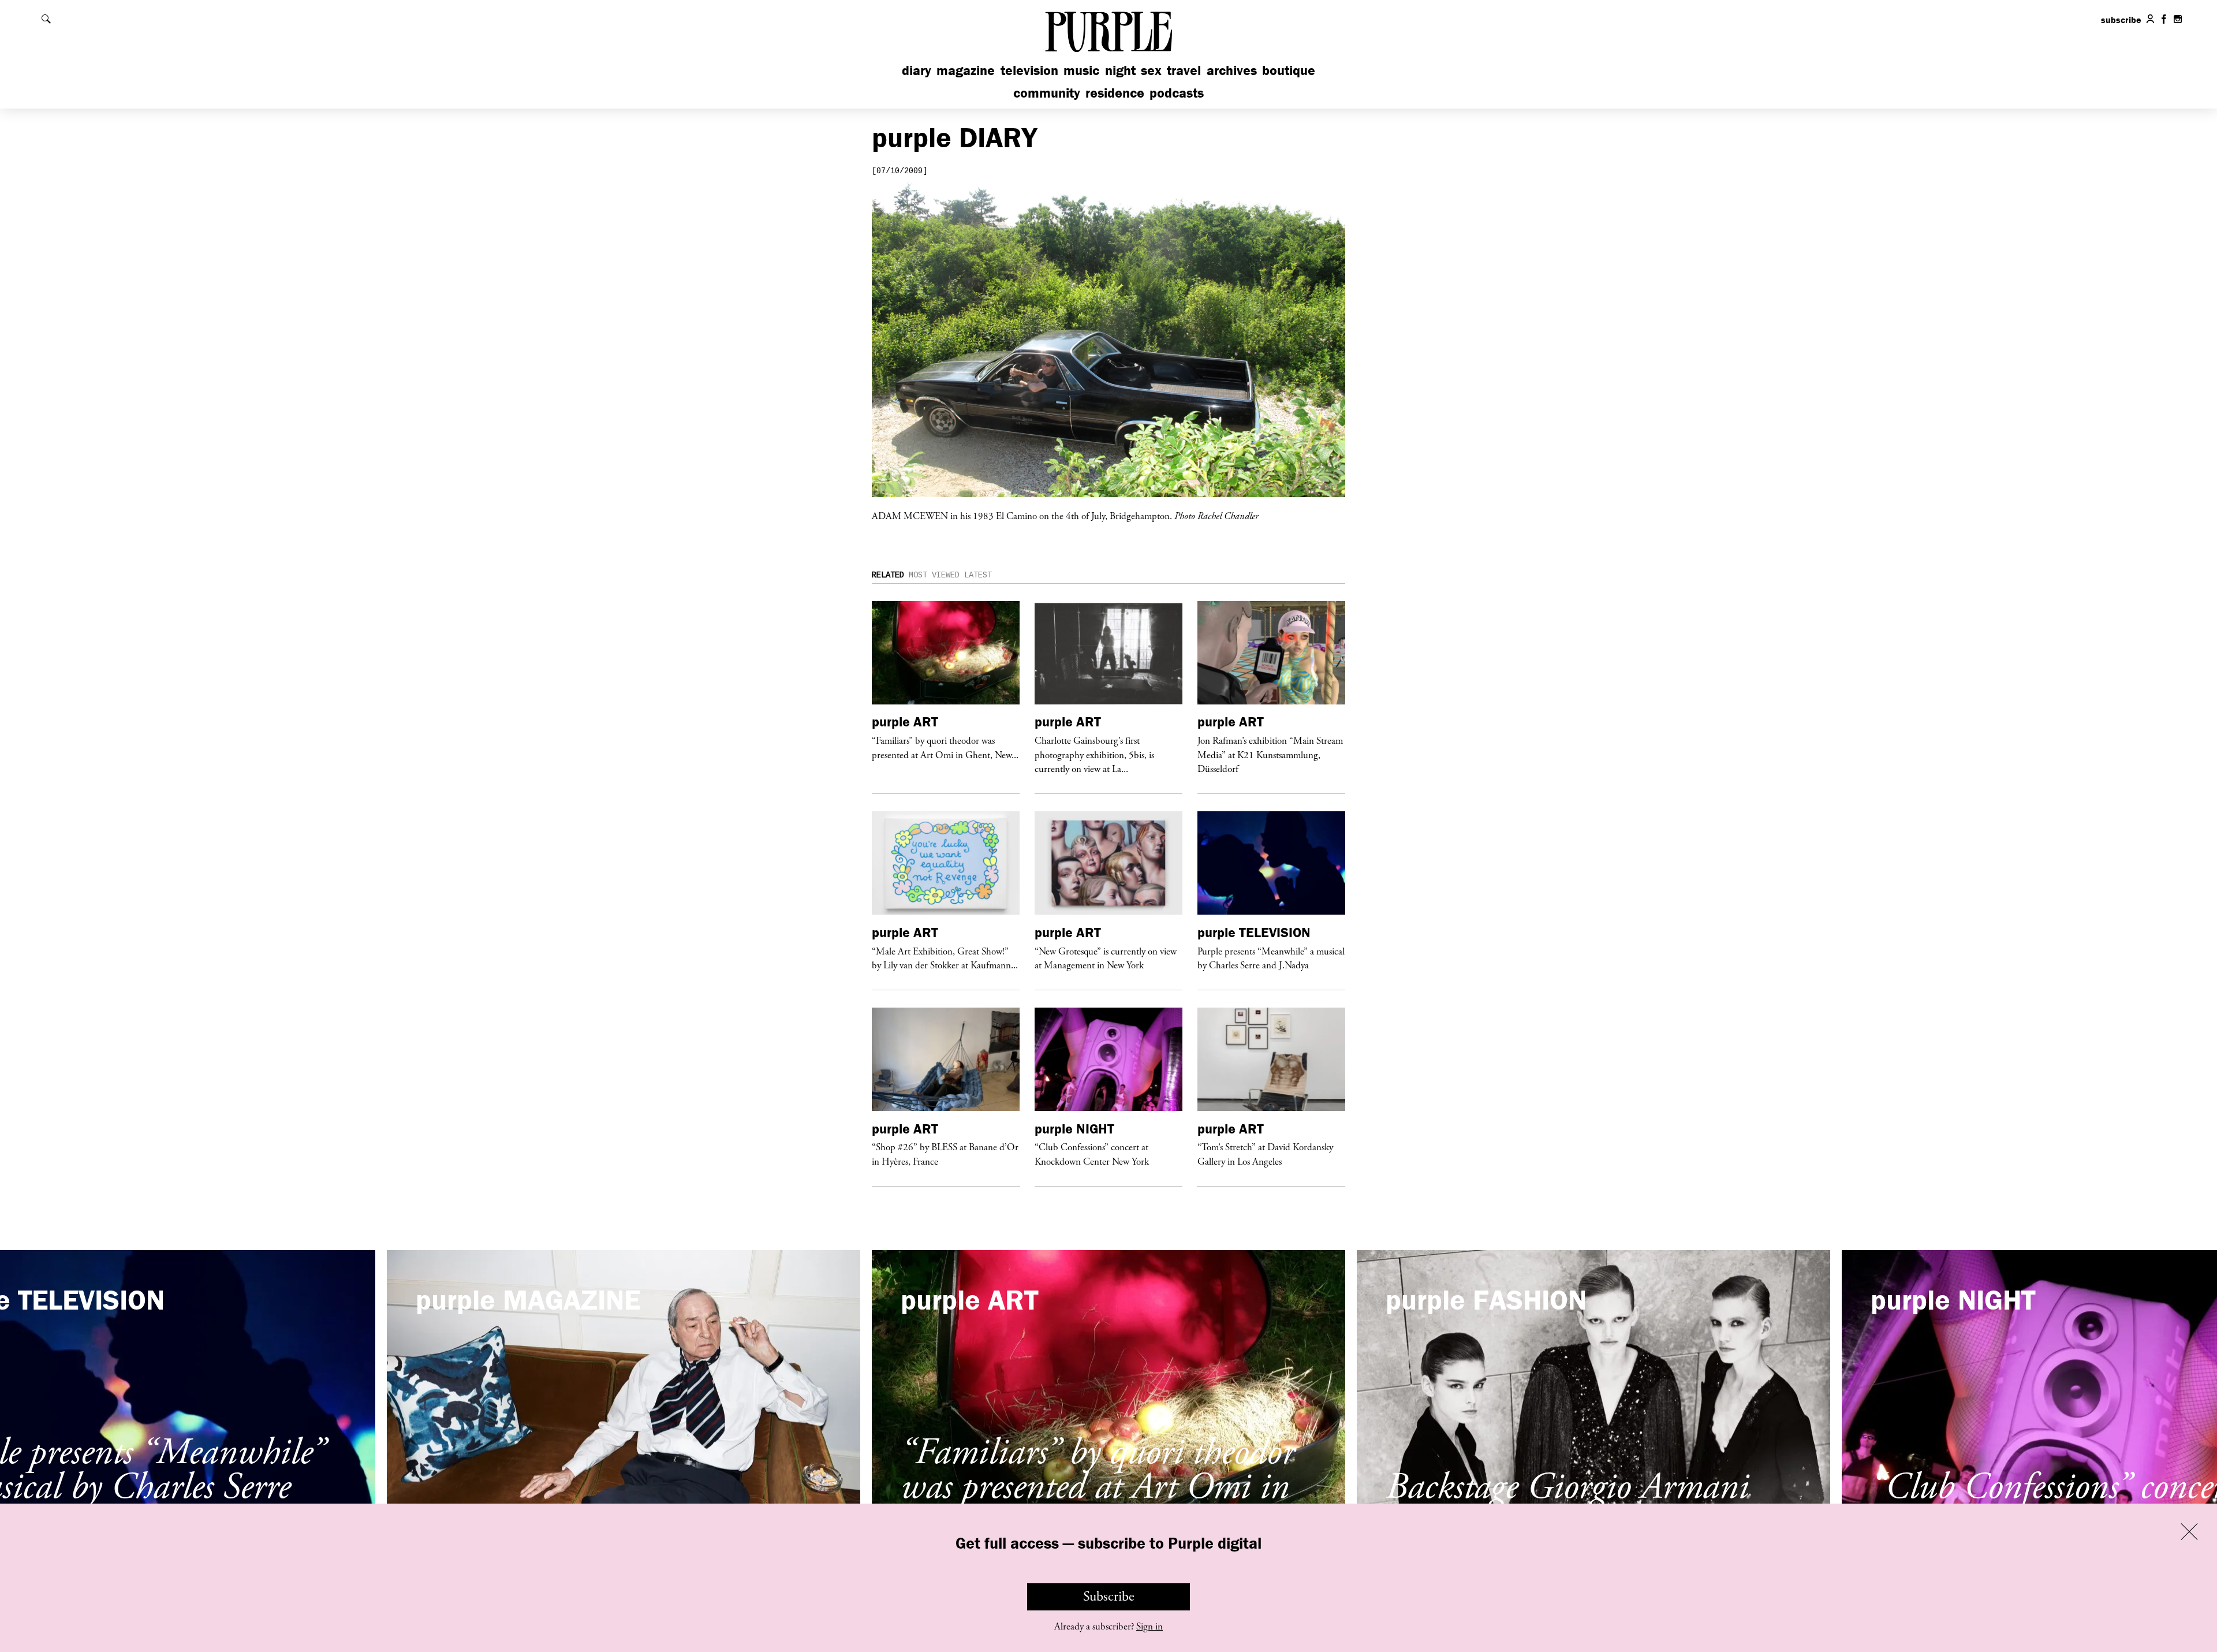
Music (1081, 70)
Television (1029, 70)
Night (1120, 70)
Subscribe (1109, 1597)
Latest (978, 575)
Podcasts (1177, 93)
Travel (1184, 70)
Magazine (966, 70)
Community (1047, 93)
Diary (917, 70)
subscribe (2121, 20)
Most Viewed (934, 575)
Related (888, 575)
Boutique (1289, 70)
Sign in (1149, 1627)
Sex (1151, 70)
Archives (1232, 70)
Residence (1115, 93)
